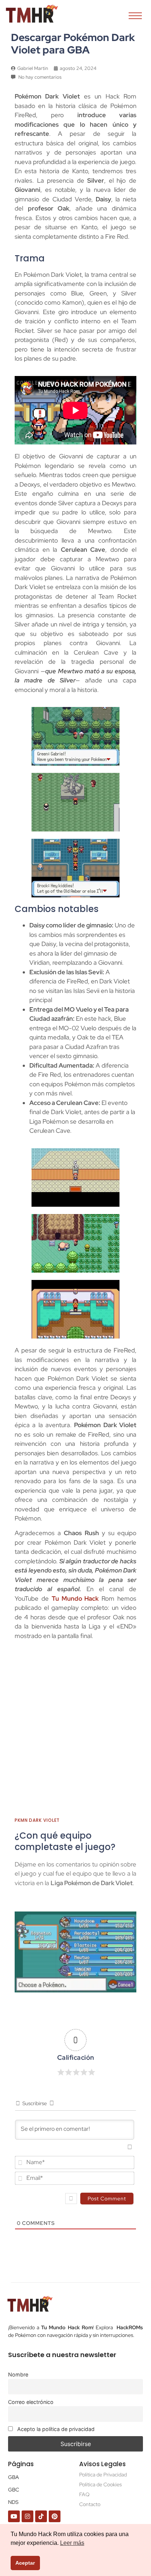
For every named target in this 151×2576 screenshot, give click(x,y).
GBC (14, 2490)
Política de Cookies (100, 2484)
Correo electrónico (31, 2402)
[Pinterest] (55, 2516)
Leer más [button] (72, 2543)
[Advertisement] (75, 1732)
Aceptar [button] (25, 2563)
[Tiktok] (41, 2516)
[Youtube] (14, 2516)
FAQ (84, 2494)
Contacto (90, 2504)
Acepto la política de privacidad (55, 2429)
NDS (13, 2502)
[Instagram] (27, 2516)
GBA (14, 2477)
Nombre (18, 2374)
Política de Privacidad (103, 2475)
